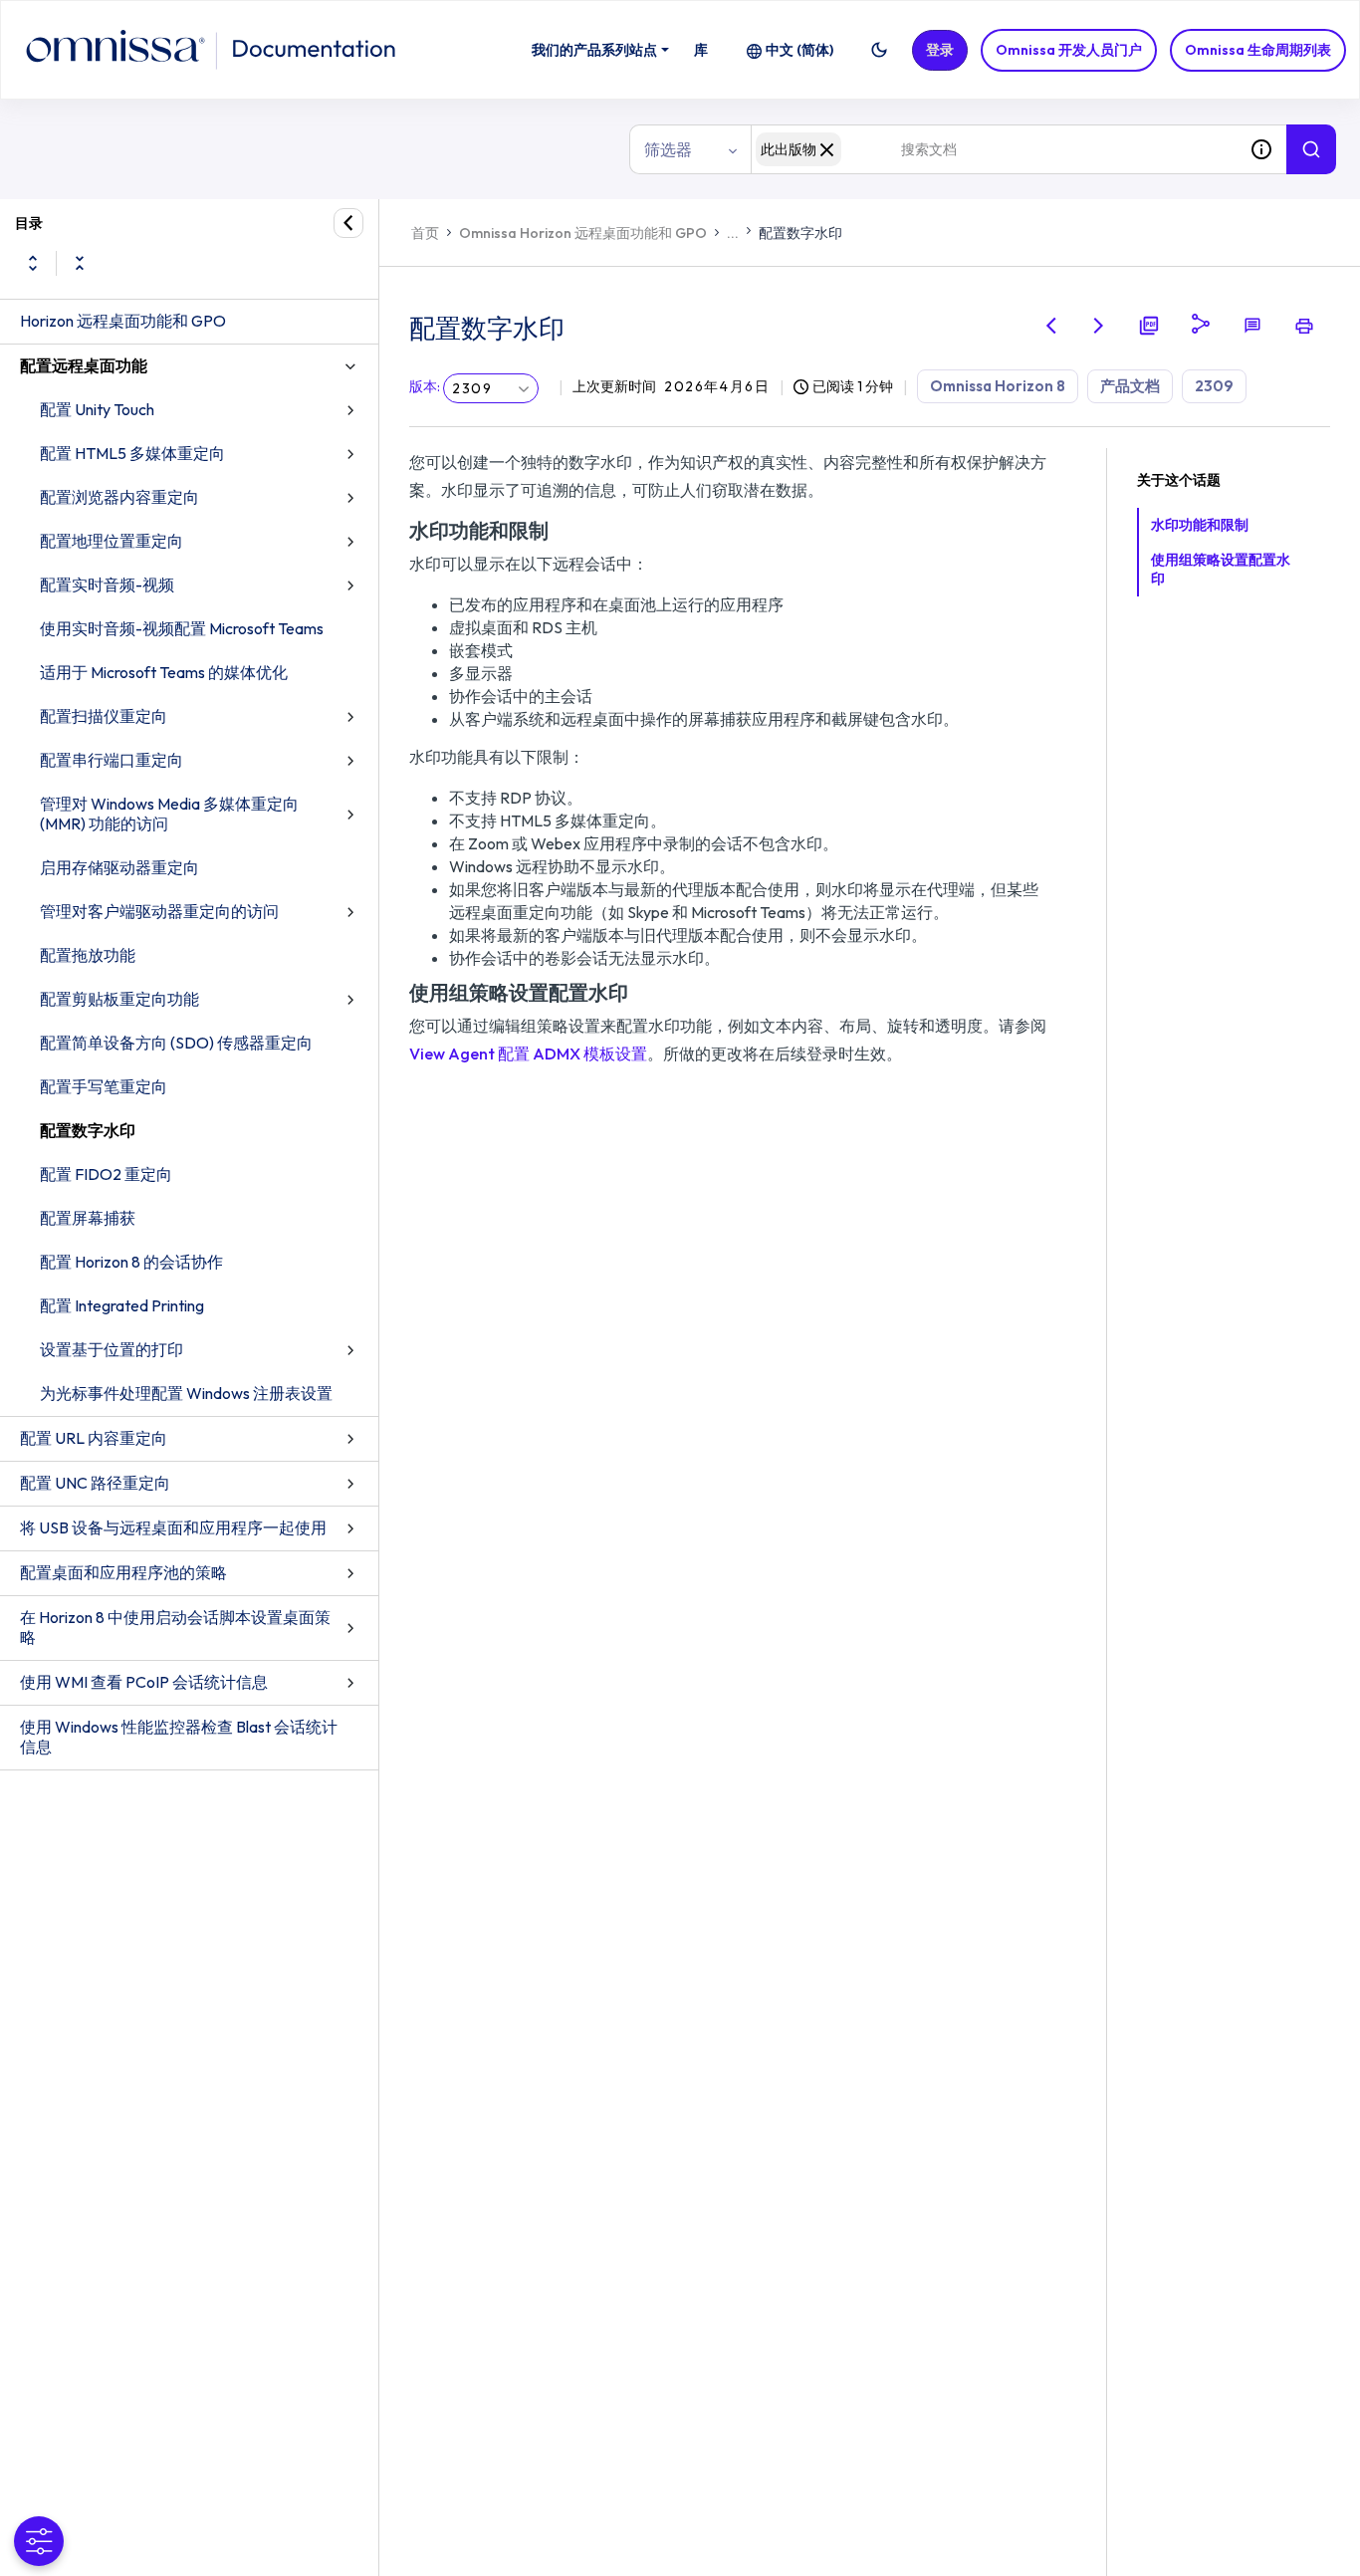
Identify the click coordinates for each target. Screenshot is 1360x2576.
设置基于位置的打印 (112, 1349)
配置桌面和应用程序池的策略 (123, 1572)
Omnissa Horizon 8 (998, 386)
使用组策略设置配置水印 (1221, 569)
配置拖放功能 (88, 955)
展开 (33, 263)
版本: (425, 386)
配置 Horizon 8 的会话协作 (131, 1262)
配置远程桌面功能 (84, 365)
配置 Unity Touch (97, 409)
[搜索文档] (1311, 149)
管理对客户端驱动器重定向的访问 (159, 911)
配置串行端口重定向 (112, 760)
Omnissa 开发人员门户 (1069, 50)
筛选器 (668, 149)
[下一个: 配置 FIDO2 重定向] (1099, 326)
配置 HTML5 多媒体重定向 (132, 453)
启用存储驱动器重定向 (119, 867)
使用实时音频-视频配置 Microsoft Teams (182, 628)
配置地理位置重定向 (112, 541)
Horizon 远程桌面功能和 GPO (123, 321)
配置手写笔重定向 (104, 1086)
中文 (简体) (799, 50)
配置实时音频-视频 (107, 585)
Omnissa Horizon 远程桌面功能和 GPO (583, 233)
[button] (879, 50)
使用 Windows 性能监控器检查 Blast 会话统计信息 (179, 1737)
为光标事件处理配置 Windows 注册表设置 (186, 1393)
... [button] (733, 233)
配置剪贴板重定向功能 (119, 999)
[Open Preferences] (39, 2541)
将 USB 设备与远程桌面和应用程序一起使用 (173, 1527)
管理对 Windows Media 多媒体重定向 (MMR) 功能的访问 (169, 814)
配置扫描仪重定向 (104, 716)
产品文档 (1130, 386)
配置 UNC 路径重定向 (95, 1483)
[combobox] (994, 149)
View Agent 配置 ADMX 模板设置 (528, 1054)
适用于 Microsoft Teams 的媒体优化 (164, 672)
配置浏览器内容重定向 (119, 497)
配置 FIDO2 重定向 (106, 1174)
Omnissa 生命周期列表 (1258, 50)
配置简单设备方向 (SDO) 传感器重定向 (176, 1043)
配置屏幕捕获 (88, 1218)
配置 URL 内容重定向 (94, 1438)
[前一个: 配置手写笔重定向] (1051, 326)
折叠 (80, 263)
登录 (940, 50)
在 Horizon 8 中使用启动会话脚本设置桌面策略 (175, 1627)
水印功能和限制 (1200, 525)
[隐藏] (348, 223)
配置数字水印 (88, 1130)
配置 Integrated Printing (122, 1305)
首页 (425, 233)
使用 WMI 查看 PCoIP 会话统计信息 (144, 1682)
